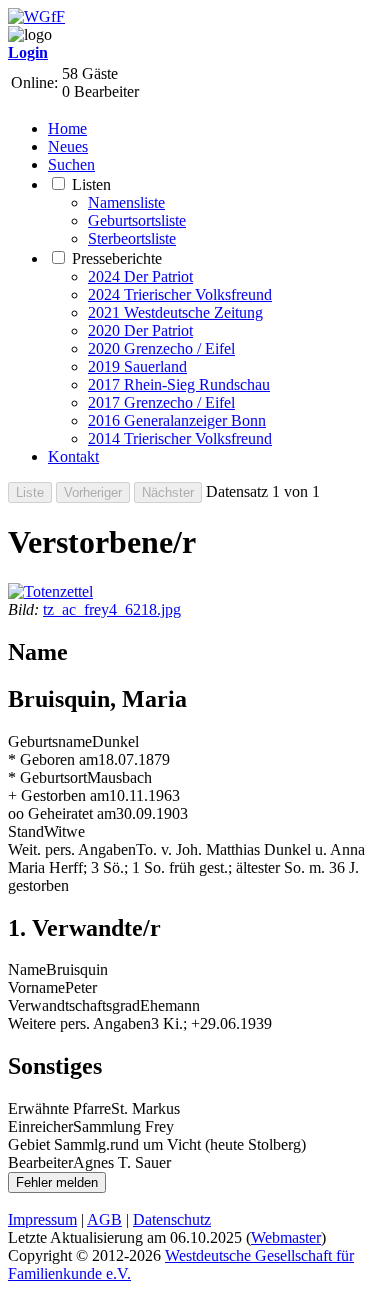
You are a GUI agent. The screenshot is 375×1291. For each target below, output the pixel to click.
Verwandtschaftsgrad (74, 1005)
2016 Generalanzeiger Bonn (177, 420)
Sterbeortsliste (132, 238)
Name (27, 969)
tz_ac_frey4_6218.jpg (112, 609)
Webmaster (286, 1237)
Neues (68, 146)
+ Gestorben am (58, 795)
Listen (91, 184)
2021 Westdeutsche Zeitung (175, 312)
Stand (26, 831)
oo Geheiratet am (62, 813)
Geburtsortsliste (137, 220)
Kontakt (73, 456)
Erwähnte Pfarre (59, 1108)
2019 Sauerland (137, 366)
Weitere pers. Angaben (79, 1023)
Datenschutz (172, 1219)
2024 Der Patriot (140, 276)
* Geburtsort (47, 777)
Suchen (71, 164)
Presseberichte (117, 258)
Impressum (42, 1219)
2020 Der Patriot (140, 330)
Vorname (36, 987)
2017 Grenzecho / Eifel (161, 402)
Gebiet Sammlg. (59, 1144)
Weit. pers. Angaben (72, 849)
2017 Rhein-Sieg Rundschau (179, 384)
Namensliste (126, 202)
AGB (104, 1219)
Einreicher (40, 1126)
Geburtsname (50, 741)
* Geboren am (53, 759)
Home (67, 128)
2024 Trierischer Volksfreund (180, 294)
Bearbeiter (40, 1162)
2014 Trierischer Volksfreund (180, 438)
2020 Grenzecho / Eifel (161, 348)
